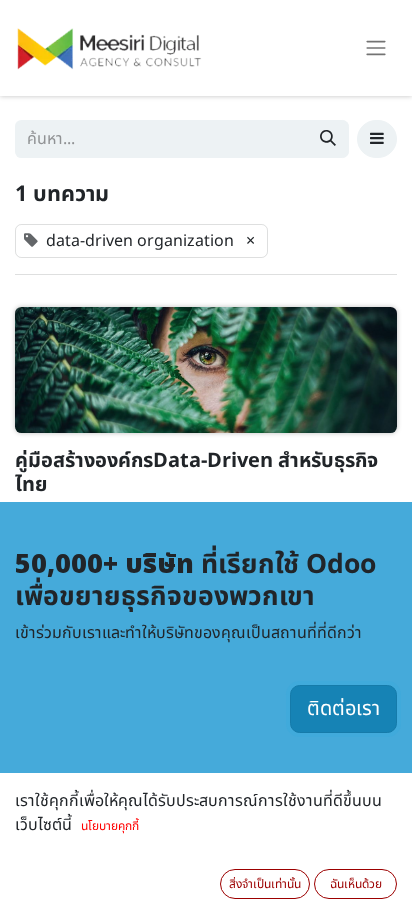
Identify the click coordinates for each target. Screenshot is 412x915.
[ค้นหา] (328, 139)
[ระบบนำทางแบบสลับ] (376, 48)
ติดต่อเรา (343, 709)
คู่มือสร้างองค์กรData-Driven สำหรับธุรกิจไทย (196, 473)
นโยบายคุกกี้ (110, 826)
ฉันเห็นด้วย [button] (356, 884)
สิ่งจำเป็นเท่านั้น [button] (265, 884)
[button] (377, 139)
